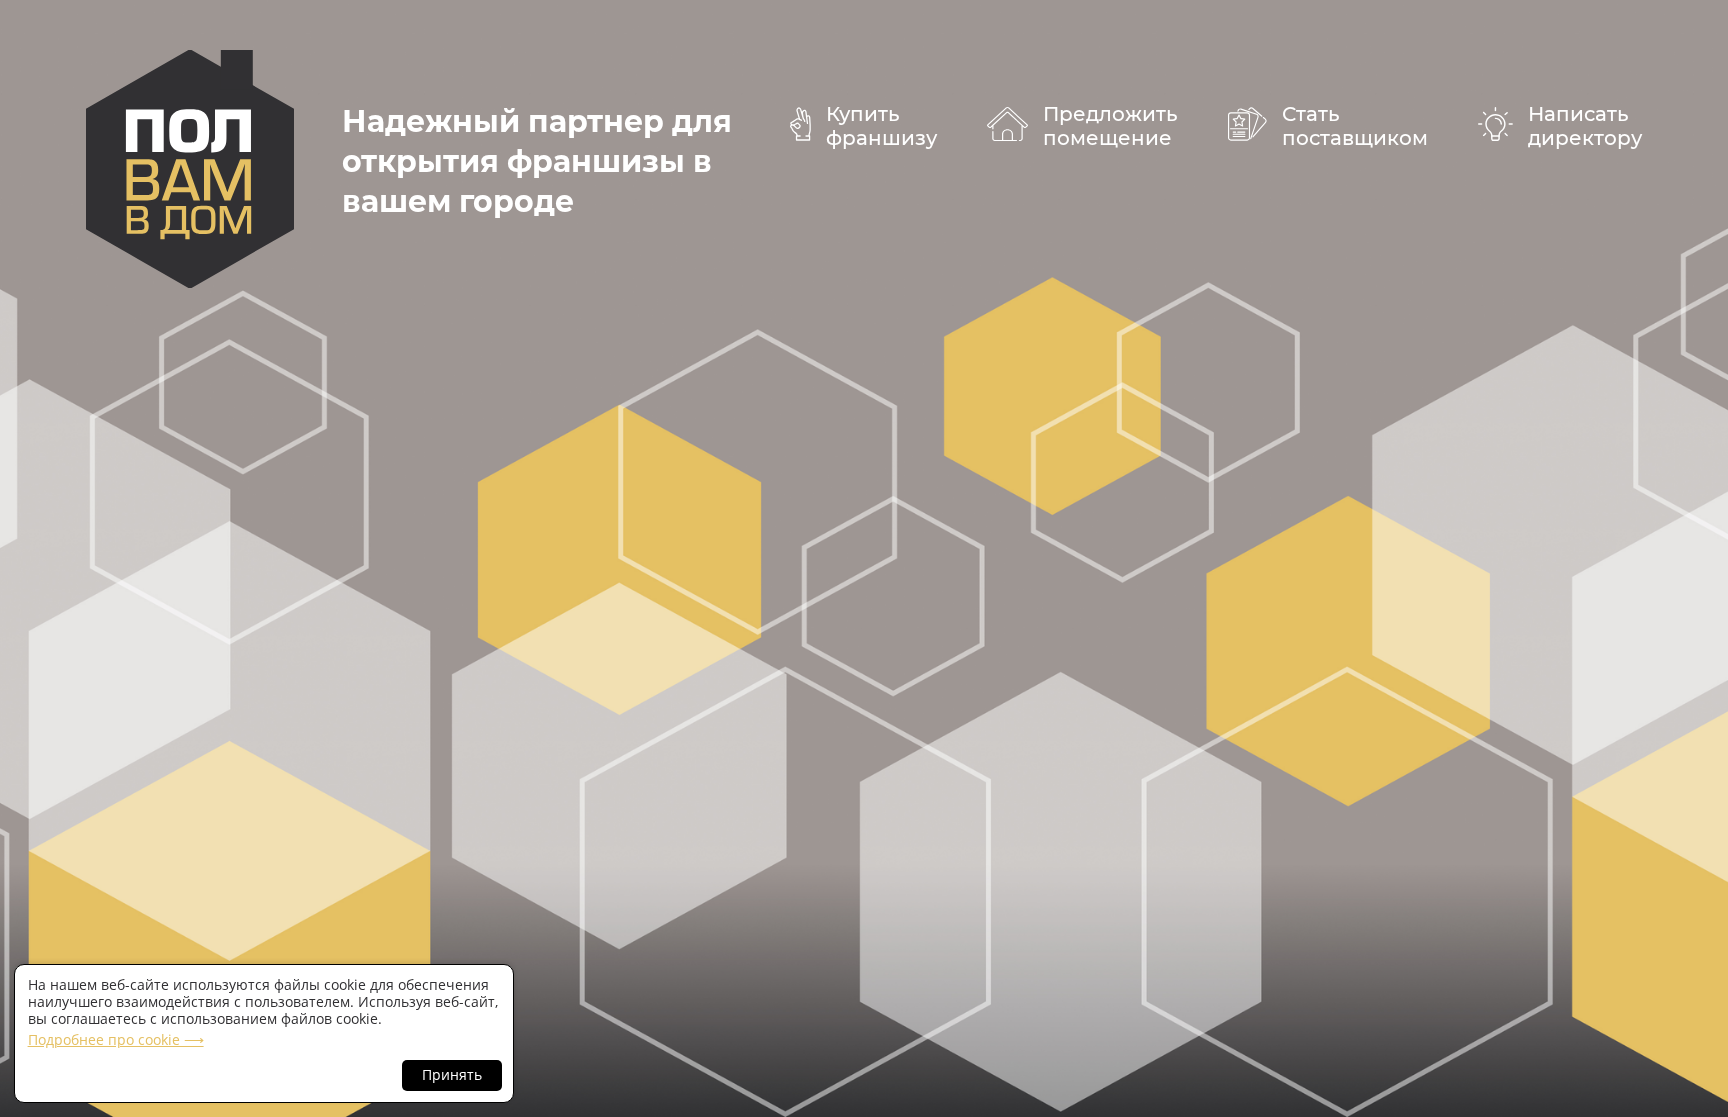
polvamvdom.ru (189, 169)
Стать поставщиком (1355, 126)
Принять (452, 1074)
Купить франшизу (881, 126)
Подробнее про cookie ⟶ (116, 1039)
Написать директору (1585, 126)
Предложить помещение (1110, 126)
